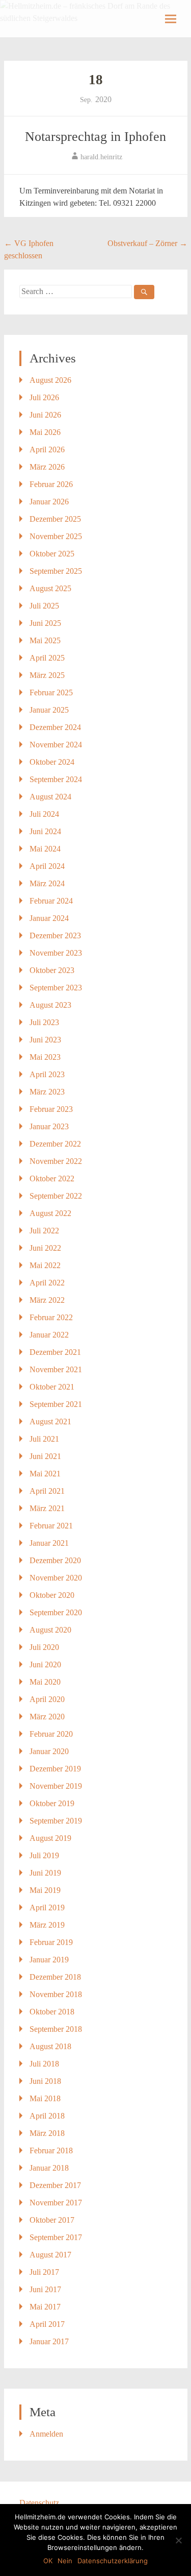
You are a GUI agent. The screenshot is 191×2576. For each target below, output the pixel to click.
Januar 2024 (49, 918)
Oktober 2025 (52, 554)
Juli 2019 (44, 1855)
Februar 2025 (51, 692)
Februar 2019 (51, 1942)
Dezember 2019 (55, 1769)
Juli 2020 (44, 1647)
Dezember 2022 (55, 1144)
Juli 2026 (44, 397)
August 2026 (50, 380)
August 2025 (50, 588)
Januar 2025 (49, 710)
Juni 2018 (45, 2081)
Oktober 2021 (52, 1387)
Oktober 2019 (52, 1803)
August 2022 (50, 1213)
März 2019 (47, 1925)
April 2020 (47, 1699)
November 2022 (56, 1161)
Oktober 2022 (52, 1178)
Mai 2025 (45, 640)
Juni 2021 (45, 1456)
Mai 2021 (45, 1474)
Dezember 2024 (55, 727)
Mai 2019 (45, 1890)
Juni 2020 (45, 1664)
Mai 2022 (45, 1265)
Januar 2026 (49, 502)
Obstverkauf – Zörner (147, 243)
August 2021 (50, 1421)
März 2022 (47, 1300)
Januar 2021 (49, 1543)
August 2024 (50, 797)
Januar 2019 (49, 1960)
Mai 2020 (45, 1682)
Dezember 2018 (55, 1977)
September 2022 (56, 1196)
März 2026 (47, 467)
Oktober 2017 (52, 2220)
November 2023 (56, 953)
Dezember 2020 (55, 1560)
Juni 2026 (45, 415)
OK (48, 2561)
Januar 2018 (49, 2168)
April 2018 (47, 2116)
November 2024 (56, 745)
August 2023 (50, 1005)
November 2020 (56, 1578)
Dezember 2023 (55, 935)
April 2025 (47, 658)
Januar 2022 (49, 1335)
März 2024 (47, 883)
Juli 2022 (44, 1231)
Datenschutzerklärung (113, 2561)
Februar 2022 (51, 1317)
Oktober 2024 (52, 762)
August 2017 (50, 2255)
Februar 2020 (51, 1734)
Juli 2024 (44, 814)
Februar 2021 (51, 1526)
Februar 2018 (51, 2150)
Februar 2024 (51, 901)
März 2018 (47, 2133)
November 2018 (56, 1994)
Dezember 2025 (55, 519)
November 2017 (56, 2203)
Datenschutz (39, 2503)
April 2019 (47, 1907)
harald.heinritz (101, 157)
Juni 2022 (45, 1248)
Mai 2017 (45, 2307)
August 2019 (50, 1838)
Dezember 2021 (55, 1352)
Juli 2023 (44, 1022)
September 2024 (56, 779)
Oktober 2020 (52, 1595)
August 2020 (50, 1630)
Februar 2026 (51, 484)
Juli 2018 (44, 2064)
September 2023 (56, 988)
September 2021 (56, 1404)
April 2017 (47, 2324)
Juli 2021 (44, 1439)
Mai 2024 (45, 849)
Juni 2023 (45, 1040)
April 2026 (47, 449)
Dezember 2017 (55, 2185)
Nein (65, 2561)
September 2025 (56, 571)
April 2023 (47, 1074)
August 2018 (50, 2046)
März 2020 (47, 1717)
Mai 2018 (45, 2098)
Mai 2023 (45, 1057)
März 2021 (47, 1508)
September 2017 (56, 2237)
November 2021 (56, 1369)
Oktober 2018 (52, 2012)
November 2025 (56, 536)
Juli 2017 (44, 2272)
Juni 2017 (45, 2289)
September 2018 (56, 2029)
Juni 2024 (45, 831)
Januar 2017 (49, 2341)
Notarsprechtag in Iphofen (95, 137)
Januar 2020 (49, 1751)
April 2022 (47, 1283)
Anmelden (46, 2434)
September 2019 (56, 1821)
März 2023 (47, 1092)
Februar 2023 (51, 1109)
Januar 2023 (49, 1126)
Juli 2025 (44, 606)
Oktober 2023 (52, 970)
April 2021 (47, 1491)
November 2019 (56, 1786)
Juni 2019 (45, 1873)
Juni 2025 (45, 623)
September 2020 (56, 1612)
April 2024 (47, 866)
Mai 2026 (45, 432)
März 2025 (47, 675)
